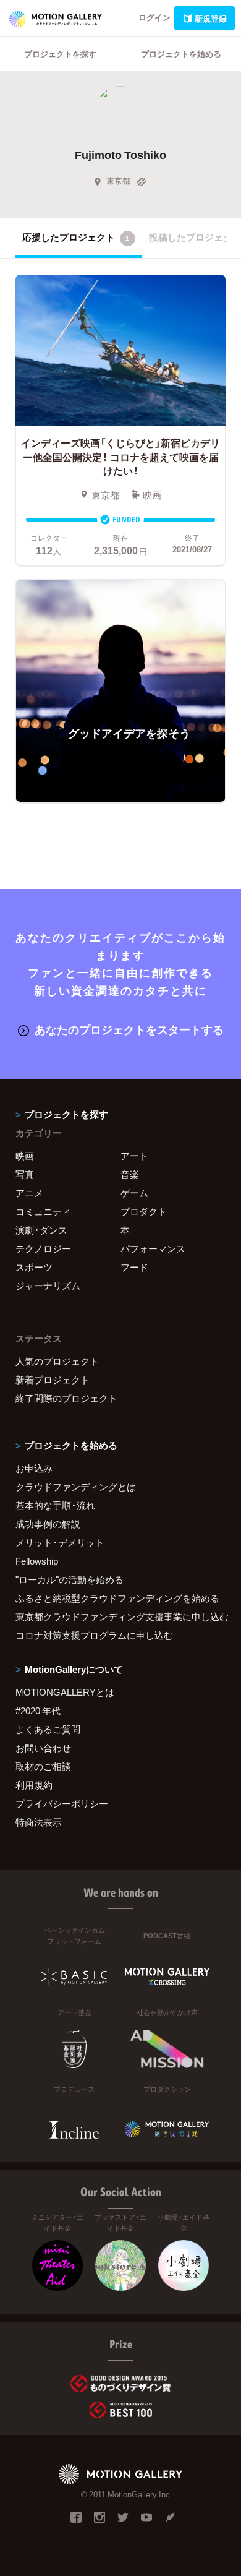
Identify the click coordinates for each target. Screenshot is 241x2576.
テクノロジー (43, 1248)
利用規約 (34, 1785)
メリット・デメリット (60, 1542)
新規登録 (211, 18)
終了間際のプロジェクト (66, 1398)
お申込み (34, 1468)
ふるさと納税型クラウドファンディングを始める (117, 1598)
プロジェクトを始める (181, 54)
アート (134, 1156)
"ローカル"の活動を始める (70, 1579)
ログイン (154, 17)
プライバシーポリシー (62, 1803)
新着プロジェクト (53, 1380)
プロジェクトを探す (60, 54)
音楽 (130, 1174)
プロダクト (144, 1211)
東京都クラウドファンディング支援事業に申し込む (120, 1616)
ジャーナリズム (48, 1286)
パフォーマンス (153, 1248)
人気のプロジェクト (57, 1361)
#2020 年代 (38, 1711)
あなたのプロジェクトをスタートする (129, 1029)
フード (134, 1267)
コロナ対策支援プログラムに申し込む (94, 1635)
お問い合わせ (43, 1748)
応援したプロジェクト (76, 237)
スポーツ (34, 1267)
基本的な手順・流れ (55, 1505)
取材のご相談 (43, 1766)
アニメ (29, 1193)
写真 (25, 1174)
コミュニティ (43, 1211)
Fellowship (37, 1561)
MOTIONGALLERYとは (65, 1692)
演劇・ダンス (41, 1230)
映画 (25, 1156)
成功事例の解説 (48, 1524)
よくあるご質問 (48, 1729)
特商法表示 (39, 1822)
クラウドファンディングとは (76, 1487)
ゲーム (134, 1193)
